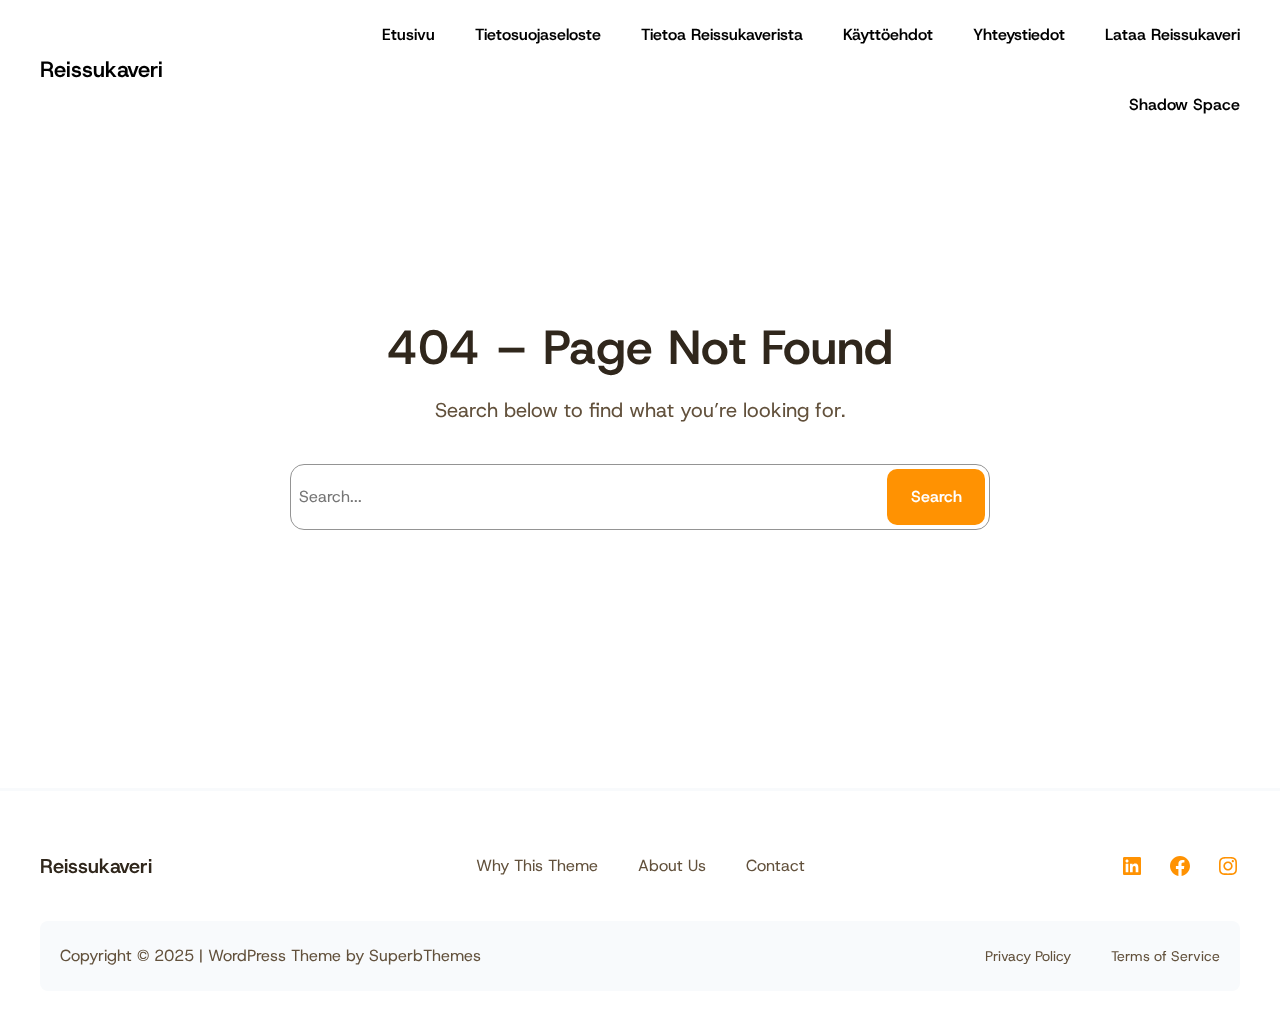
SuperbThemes (425, 955)
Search (936, 496)
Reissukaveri (101, 69)
